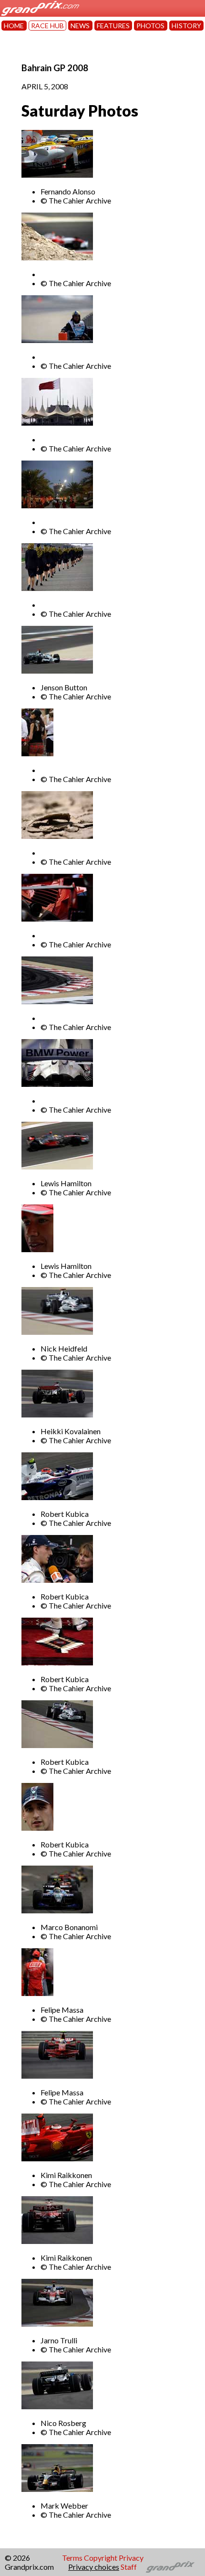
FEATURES (113, 26)
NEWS (80, 26)
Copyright (101, 2558)
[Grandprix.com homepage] (170, 2567)
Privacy (131, 2558)
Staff (129, 2567)
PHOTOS (150, 26)
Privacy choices (94, 2567)
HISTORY (186, 26)
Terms (72, 2558)
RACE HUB (47, 26)
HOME (14, 26)
